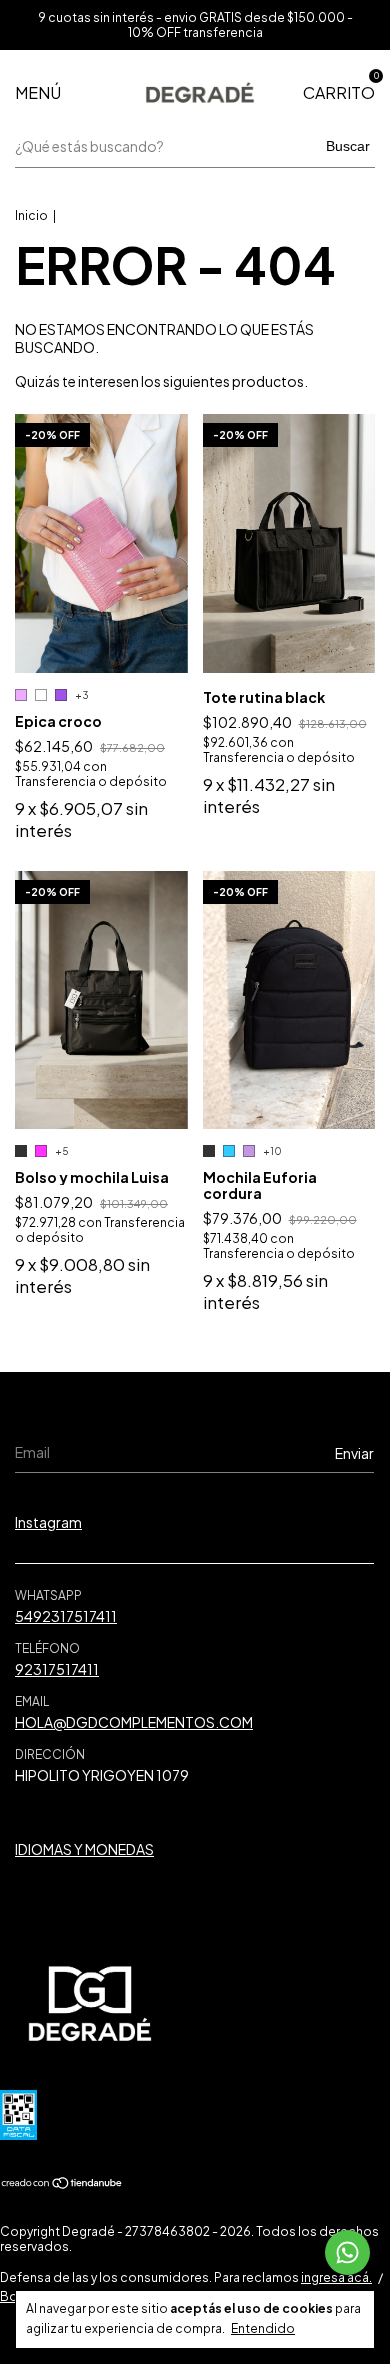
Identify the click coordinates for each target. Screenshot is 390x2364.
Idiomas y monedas (84, 1849)
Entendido (263, 2328)
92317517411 (57, 1669)
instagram (48, 1522)
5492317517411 (66, 1616)
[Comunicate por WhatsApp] (347, 2252)
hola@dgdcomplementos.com (134, 1722)
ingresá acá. (336, 2277)
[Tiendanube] (62, 2184)
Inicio (31, 215)
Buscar (348, 146)
